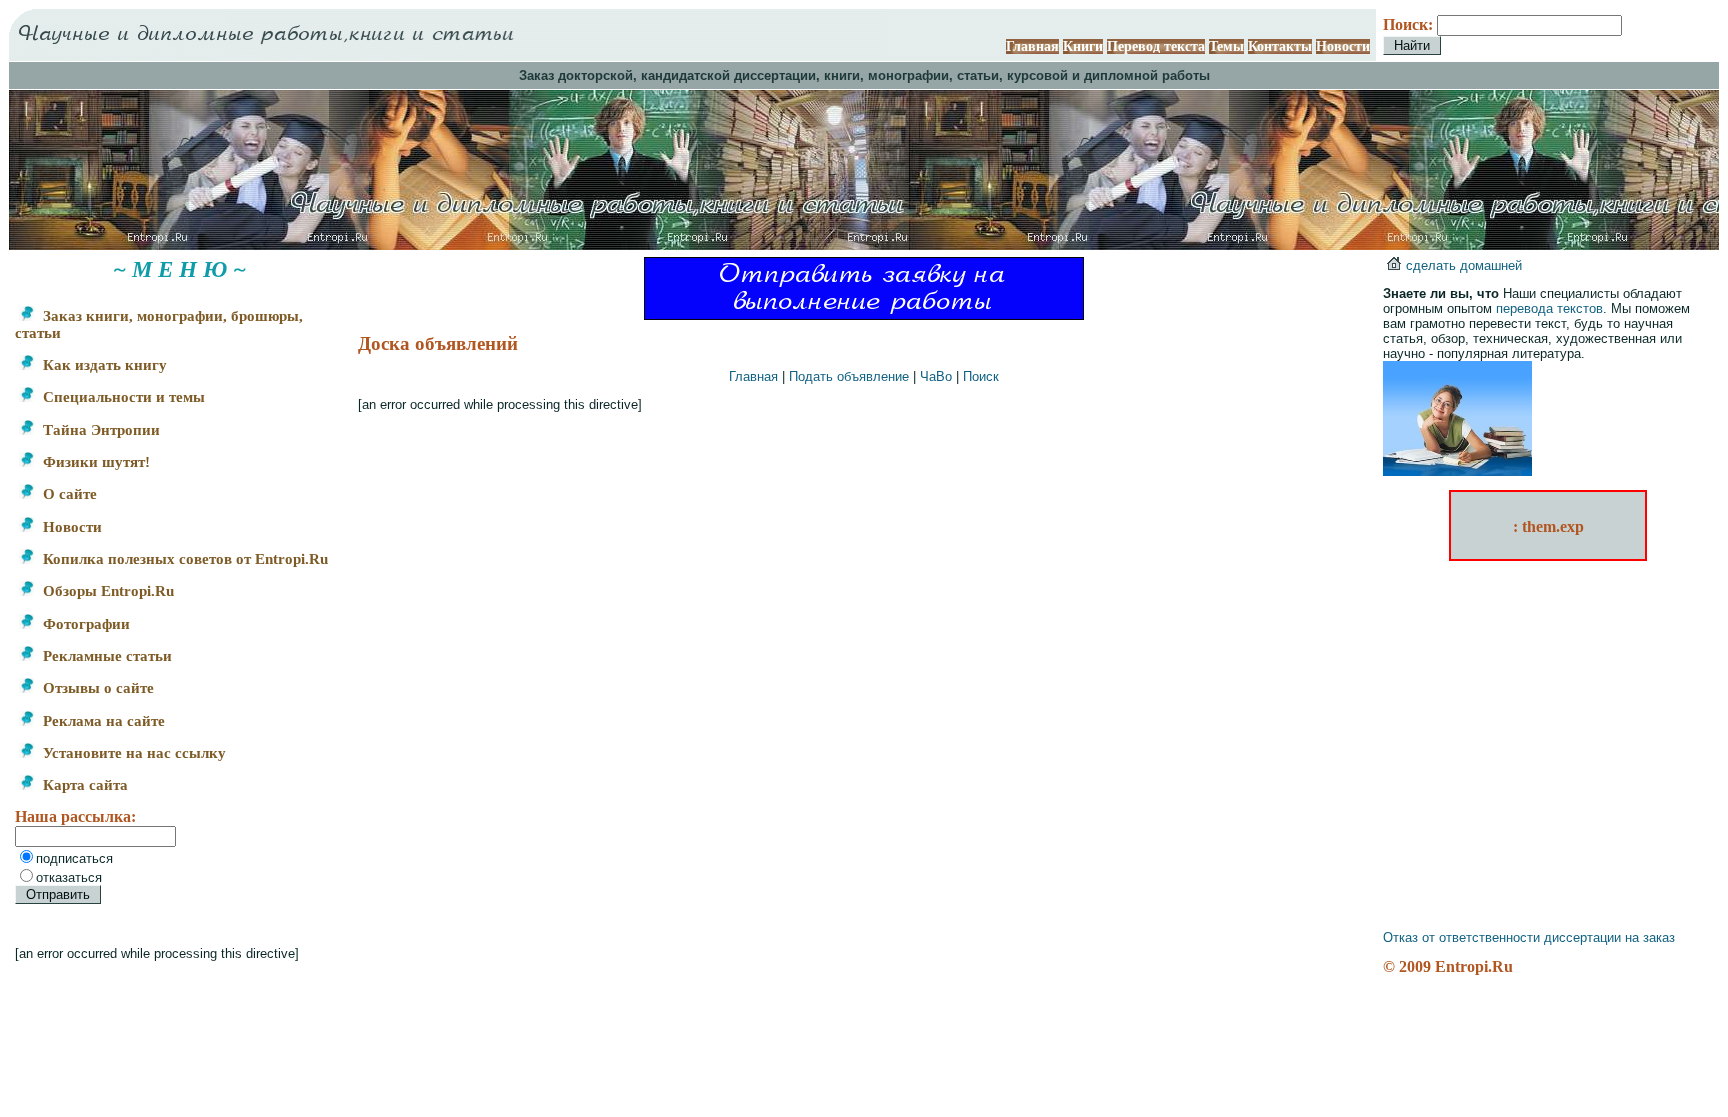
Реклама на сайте (102, 721)
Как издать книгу (103, 365)
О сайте (68, 494)
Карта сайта (83, 785)
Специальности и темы (122, 397)
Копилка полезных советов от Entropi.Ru (183, 559)
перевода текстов (1549, 308)
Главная (1032, 46)
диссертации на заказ (1609, 937)
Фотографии (84, 624)
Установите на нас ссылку (132, 753)
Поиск (981, 376)
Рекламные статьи (105, 656)
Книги (1083, 46)
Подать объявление (849, 376)
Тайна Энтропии (99, 430)
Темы (1226, 46)
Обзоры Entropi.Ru (106, 591)
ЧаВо (936, 376)
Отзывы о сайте (96, 688)
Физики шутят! (94, 462)
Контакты (1280, 46)
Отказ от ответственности (1461, 937)
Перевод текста (1156, 46)
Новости (1343, 46)
